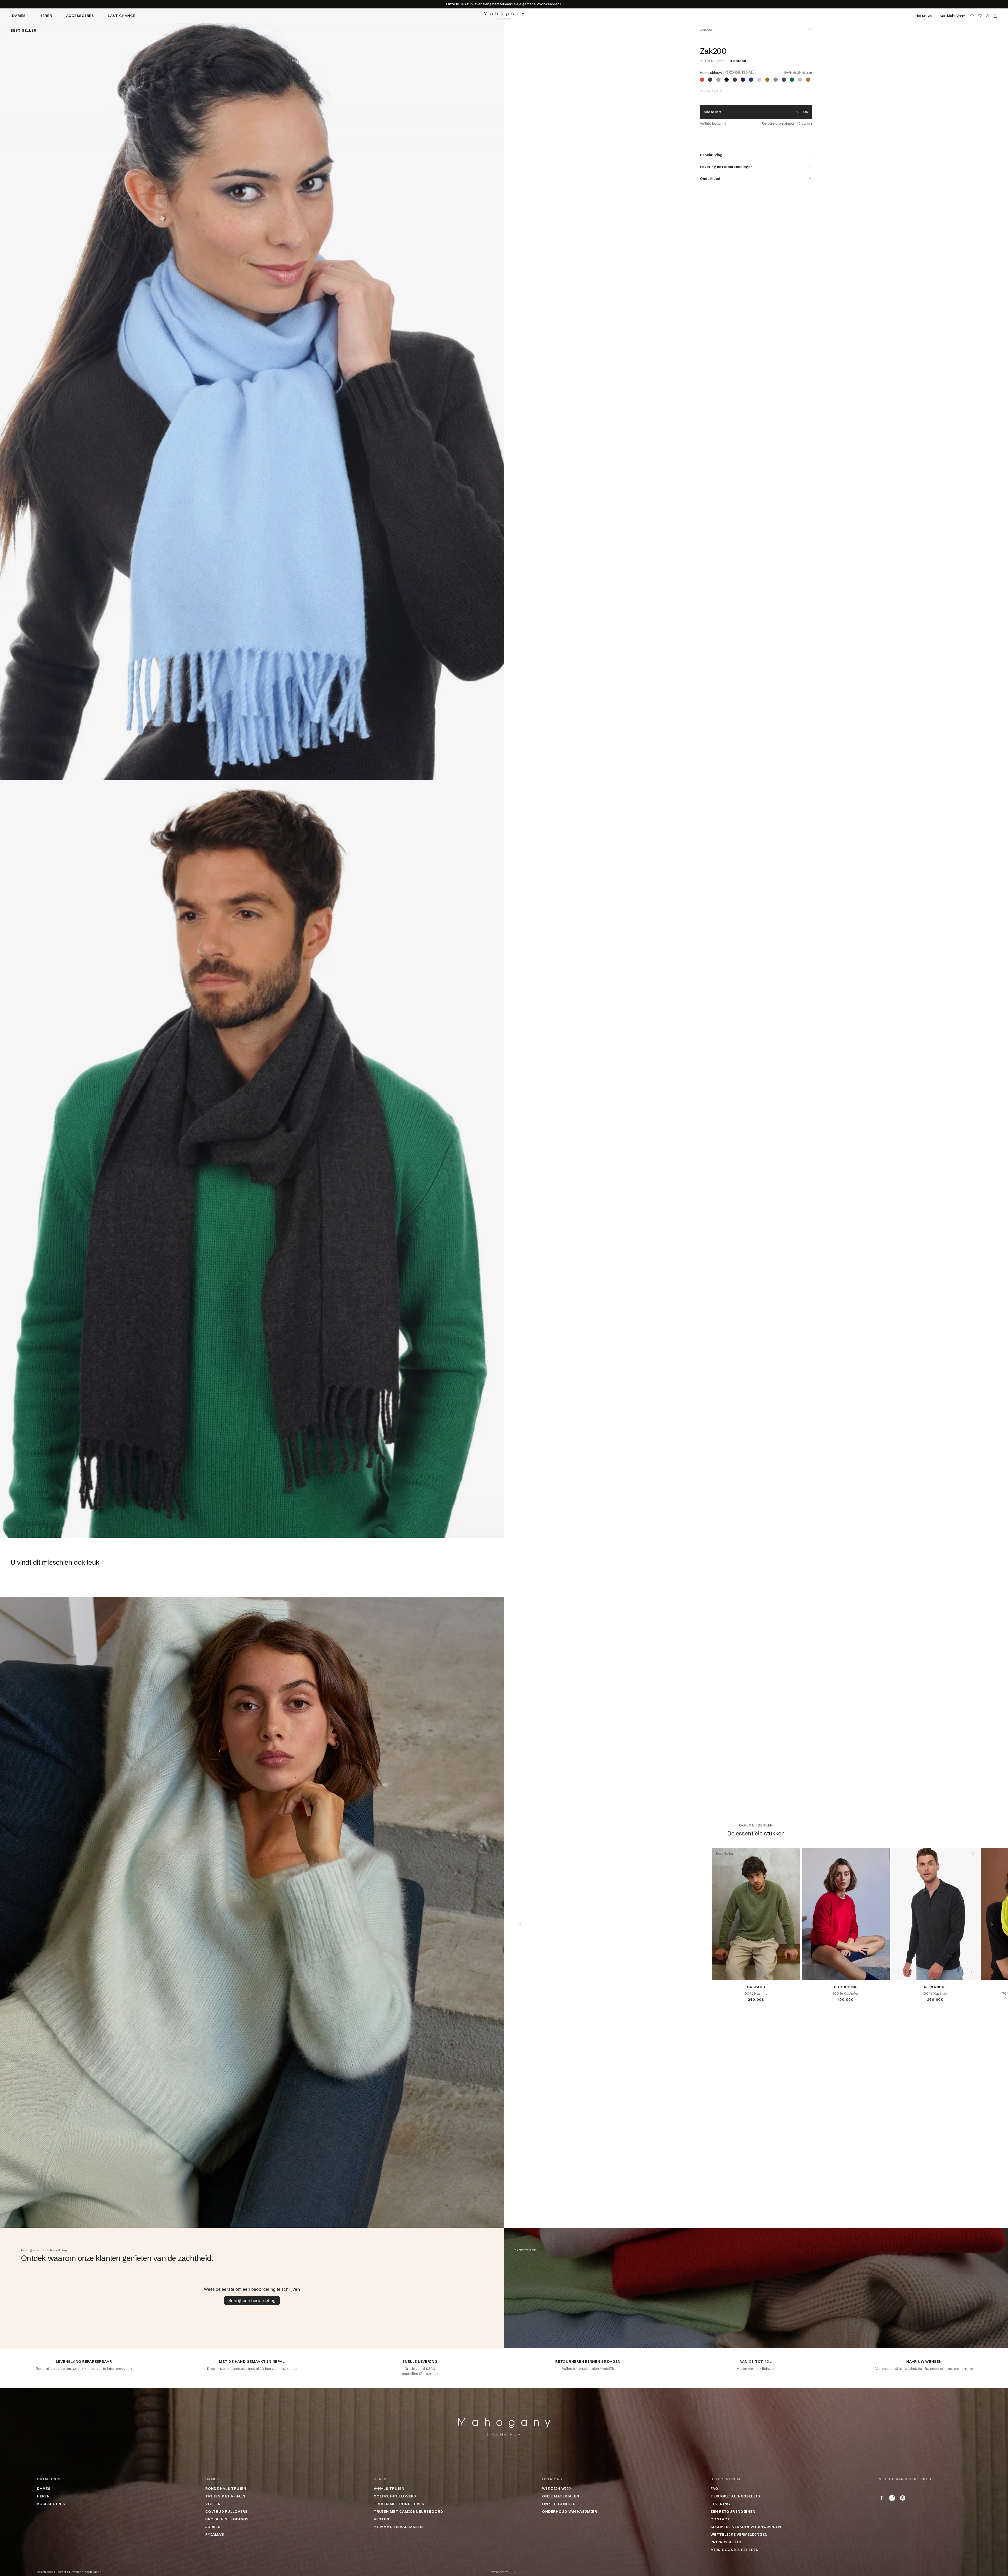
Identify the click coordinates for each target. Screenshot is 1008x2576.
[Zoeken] (972, 16)
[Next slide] (992, 1925)
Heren (46, 16)
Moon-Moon (93, 2572)
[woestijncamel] (767, 80)
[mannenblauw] (751, 80)
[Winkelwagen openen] (995, 16)
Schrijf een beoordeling (252, 2300)
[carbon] (735, 80)
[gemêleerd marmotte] (776, 80)
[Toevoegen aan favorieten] (810, 30)
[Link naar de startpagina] (504, 16)
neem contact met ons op (951, 2369)
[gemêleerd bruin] (784, 80)
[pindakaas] (808, 80)
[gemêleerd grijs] (718, 80)
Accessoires (80, 16)
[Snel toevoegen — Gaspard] (792, 1972)
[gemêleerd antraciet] (710, 80)
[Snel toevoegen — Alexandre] (971, 1972)
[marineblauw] (743, 80)
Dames (19, 16)
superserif (61, 2572)
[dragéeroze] (759, 80)
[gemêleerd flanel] (800, 80)
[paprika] (702, 80)
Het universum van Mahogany (940, 16)
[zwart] (727, 80)
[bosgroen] (792, 80)
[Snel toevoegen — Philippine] (882, 1972)
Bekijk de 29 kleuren (798, 73)
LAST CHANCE (121, 16)
